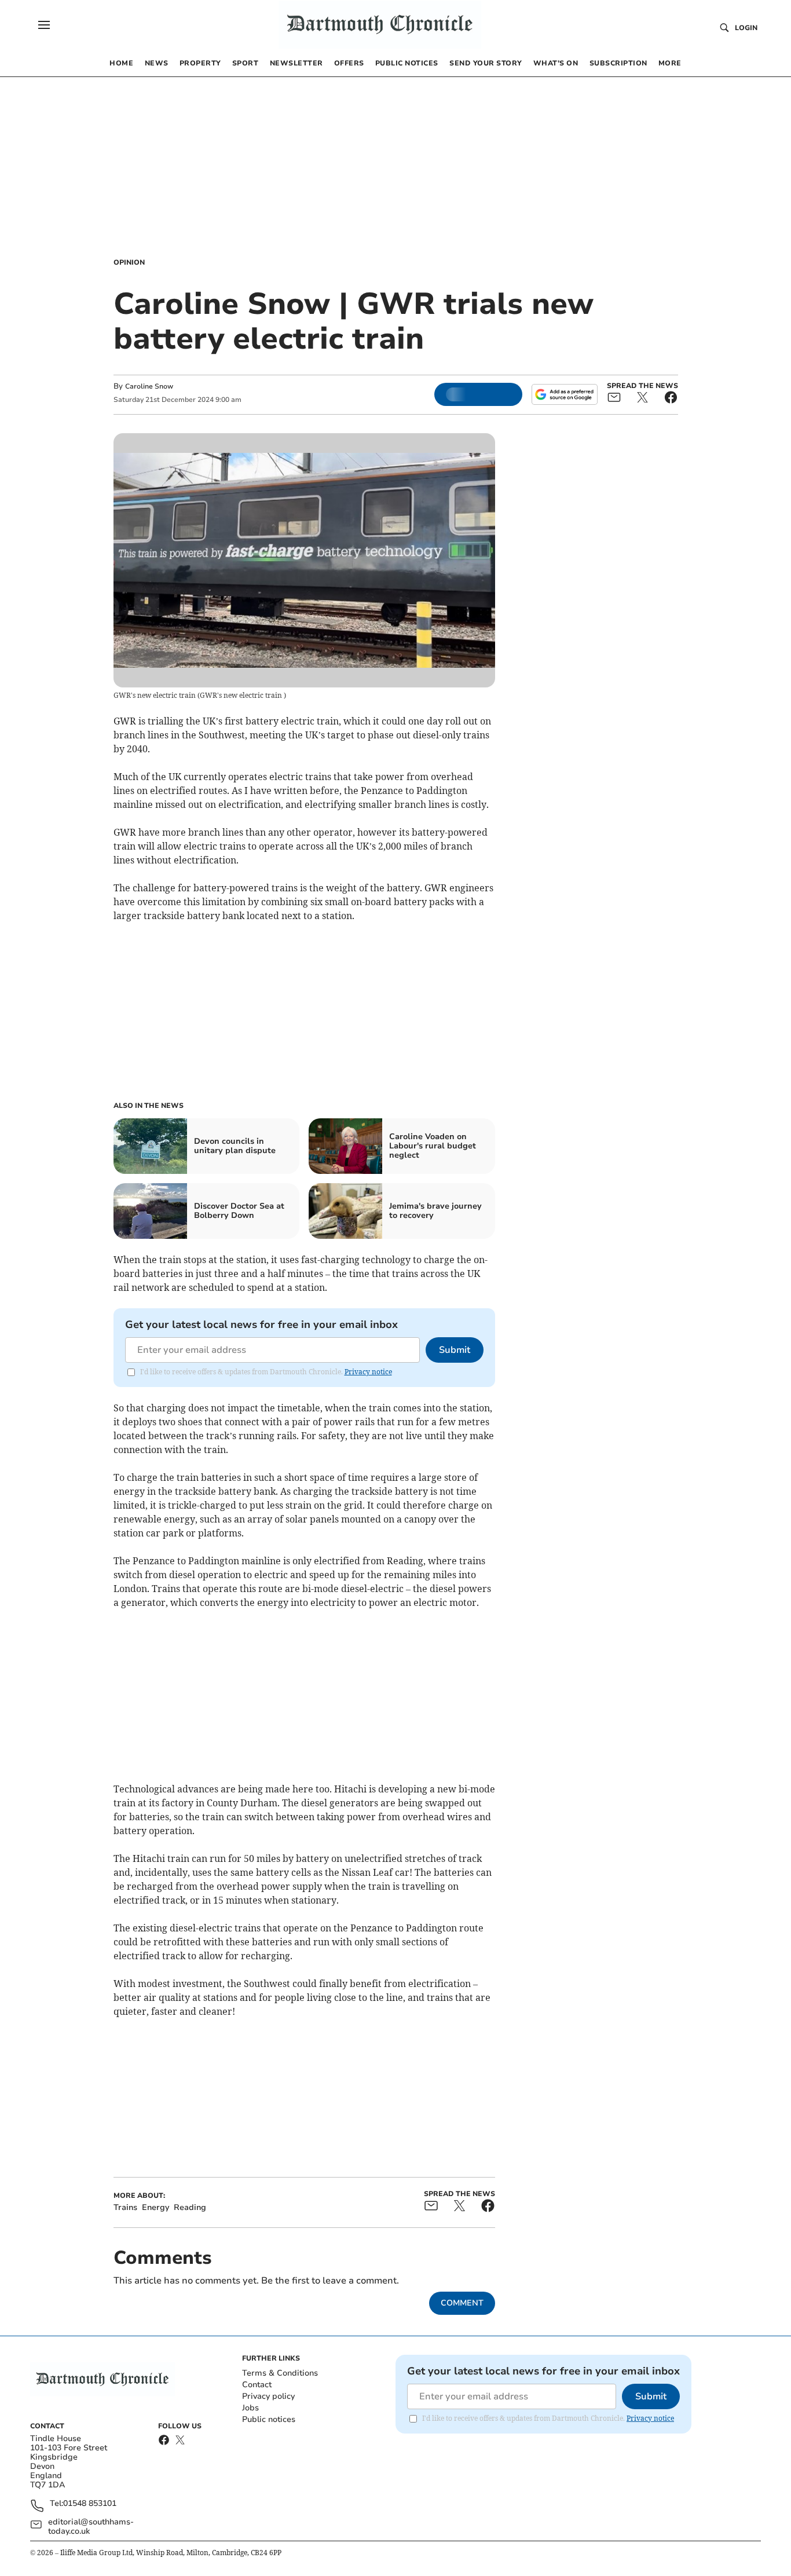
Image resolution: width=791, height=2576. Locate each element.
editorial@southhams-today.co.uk (91, 2527)
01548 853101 (90, 2504)
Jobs (250, 2408)
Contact (257, 2385)
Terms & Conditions (280, 2373)
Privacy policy (268, 2396)
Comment (462, 2303)
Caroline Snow (149, 386)
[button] (44, 25)
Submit (455, 1350)
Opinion (129, 262)
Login (746, 28)
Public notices (269, 2419)
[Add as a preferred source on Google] (565, 394)
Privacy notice (368, 1372)
